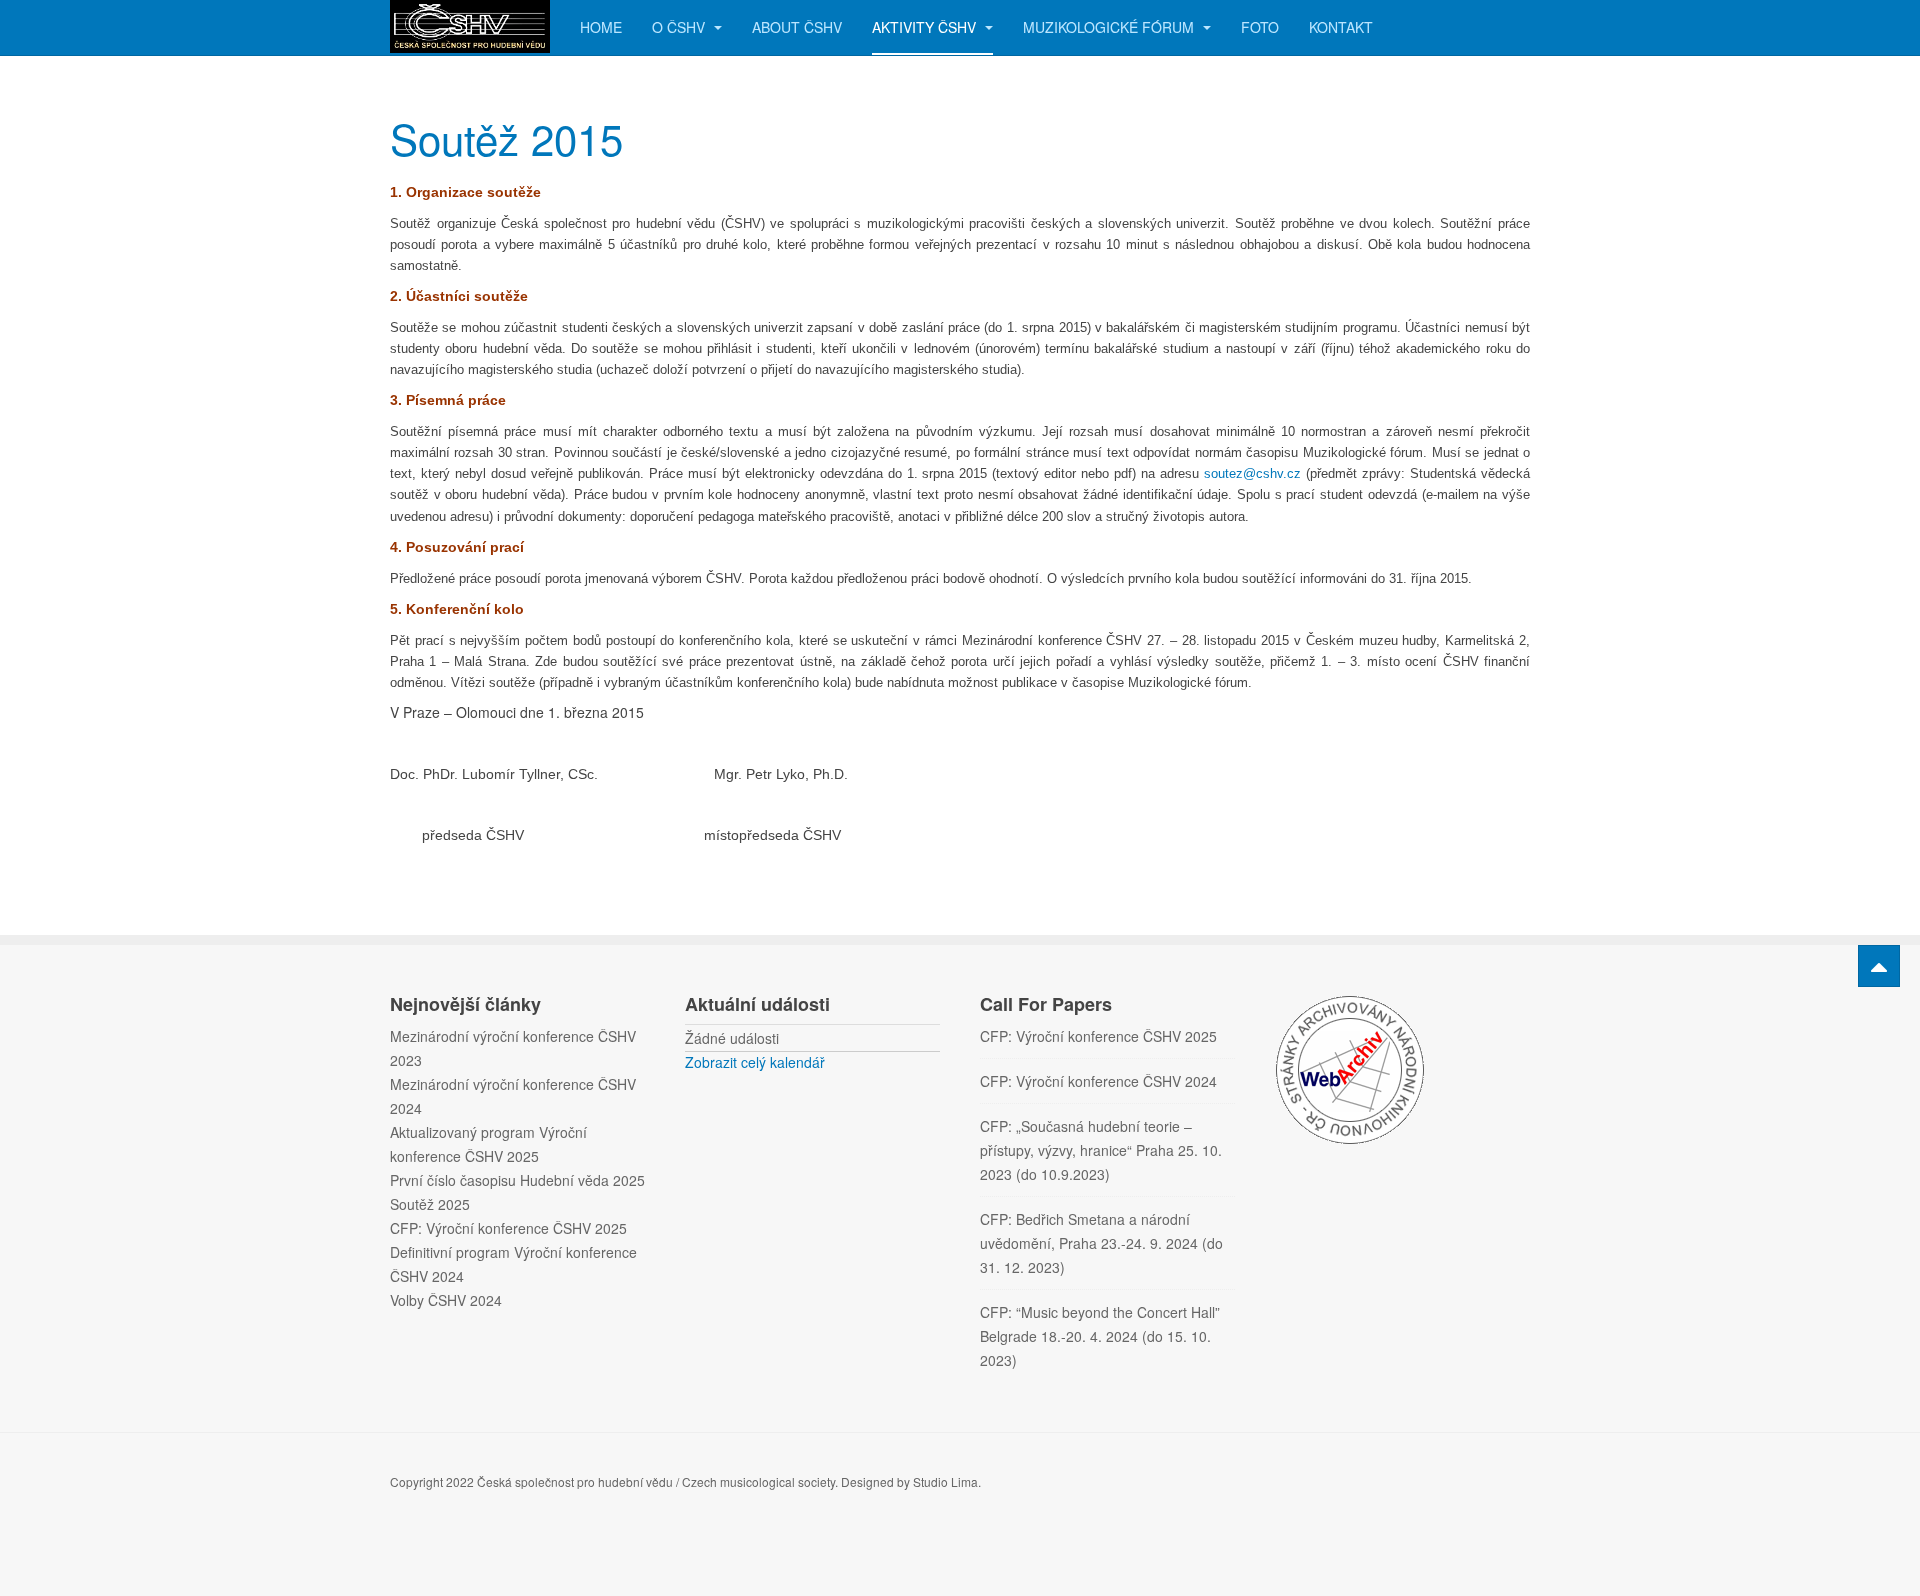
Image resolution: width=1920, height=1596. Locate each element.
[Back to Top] (1879, 966)
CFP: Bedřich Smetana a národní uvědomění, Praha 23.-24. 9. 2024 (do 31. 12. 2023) (1101, 1243)
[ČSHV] (470, 26)
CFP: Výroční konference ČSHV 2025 (1098, 1036)
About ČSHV (797, 27)
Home (601, 27)
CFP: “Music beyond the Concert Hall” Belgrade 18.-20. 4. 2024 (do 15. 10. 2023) (1100, 1336)
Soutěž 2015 (506, 138)
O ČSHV (680, 27)
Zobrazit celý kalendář (755, 1062)
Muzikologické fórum (1110, 27)
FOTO (1260, 27)
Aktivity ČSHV (926, 27)
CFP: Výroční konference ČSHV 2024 (1098, 1081)
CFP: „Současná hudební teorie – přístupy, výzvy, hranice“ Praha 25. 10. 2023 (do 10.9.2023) (1101, 1150)
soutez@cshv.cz (1252, 473)
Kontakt (1341, 27)
